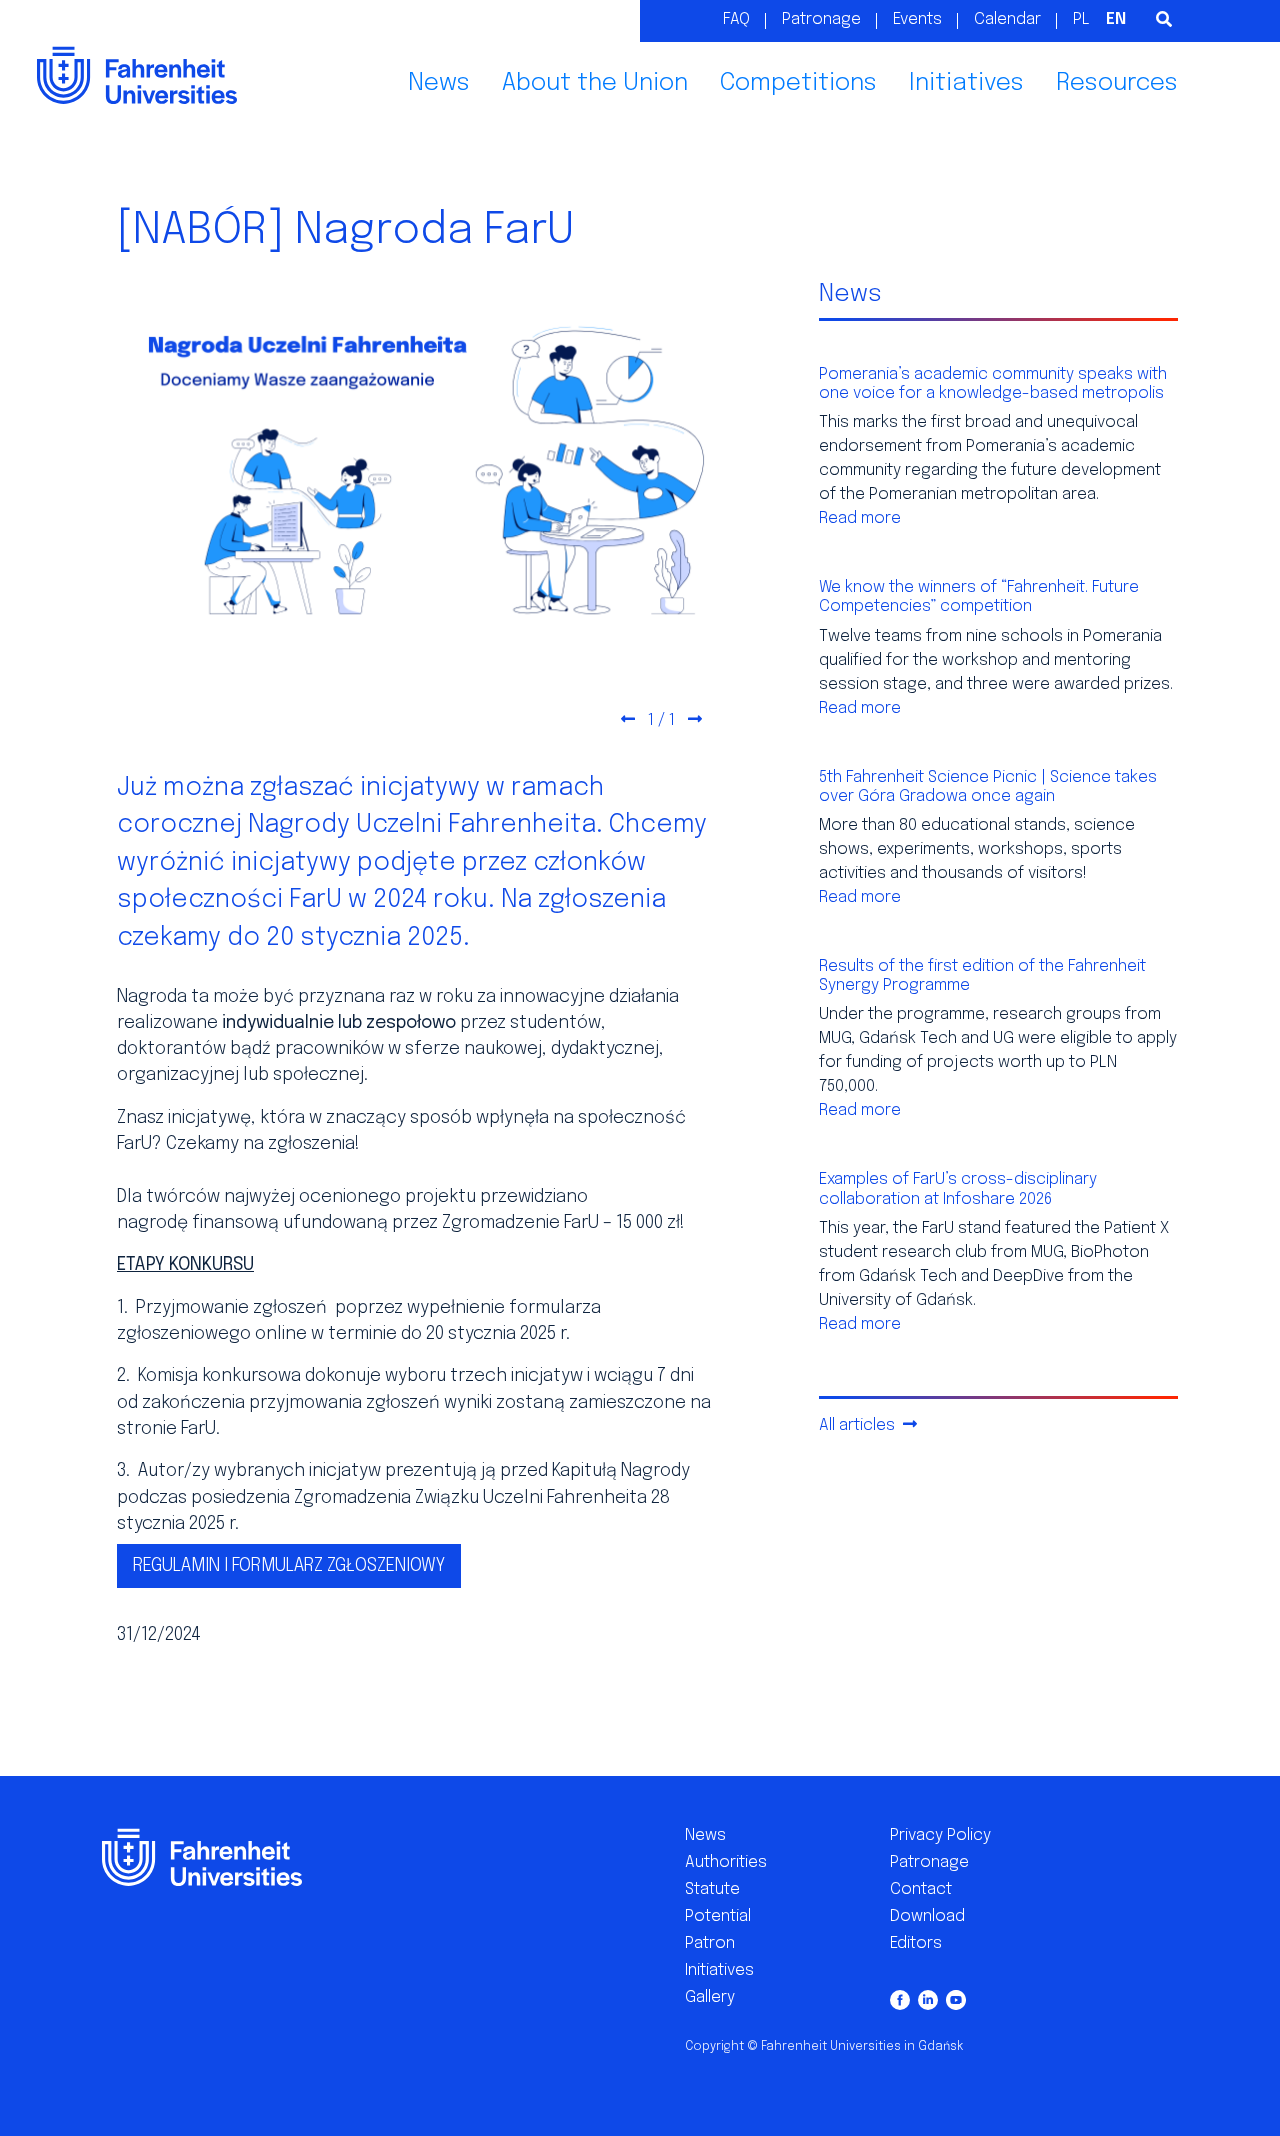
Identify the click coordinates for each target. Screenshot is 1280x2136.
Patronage (821, 19)
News (439, 83)
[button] (628, 721)
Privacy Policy (940, 1835)
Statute (712, 1889)
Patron (710, 1943)
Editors (916, 1943)
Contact (921, 1889)
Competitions (798, 83)
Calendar (1007, 19)
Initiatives (966, 83)
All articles (859, 1425)
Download (927, 1916)
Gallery (710, 1997)
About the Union (595, 83)
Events (917, 19)
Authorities (726, 1862)
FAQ (736, 19)
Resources (1117, 83)
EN (1116, 19)
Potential (718, 1916)
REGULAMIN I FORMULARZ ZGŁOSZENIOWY (289, 1566)
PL (1081, 19)
